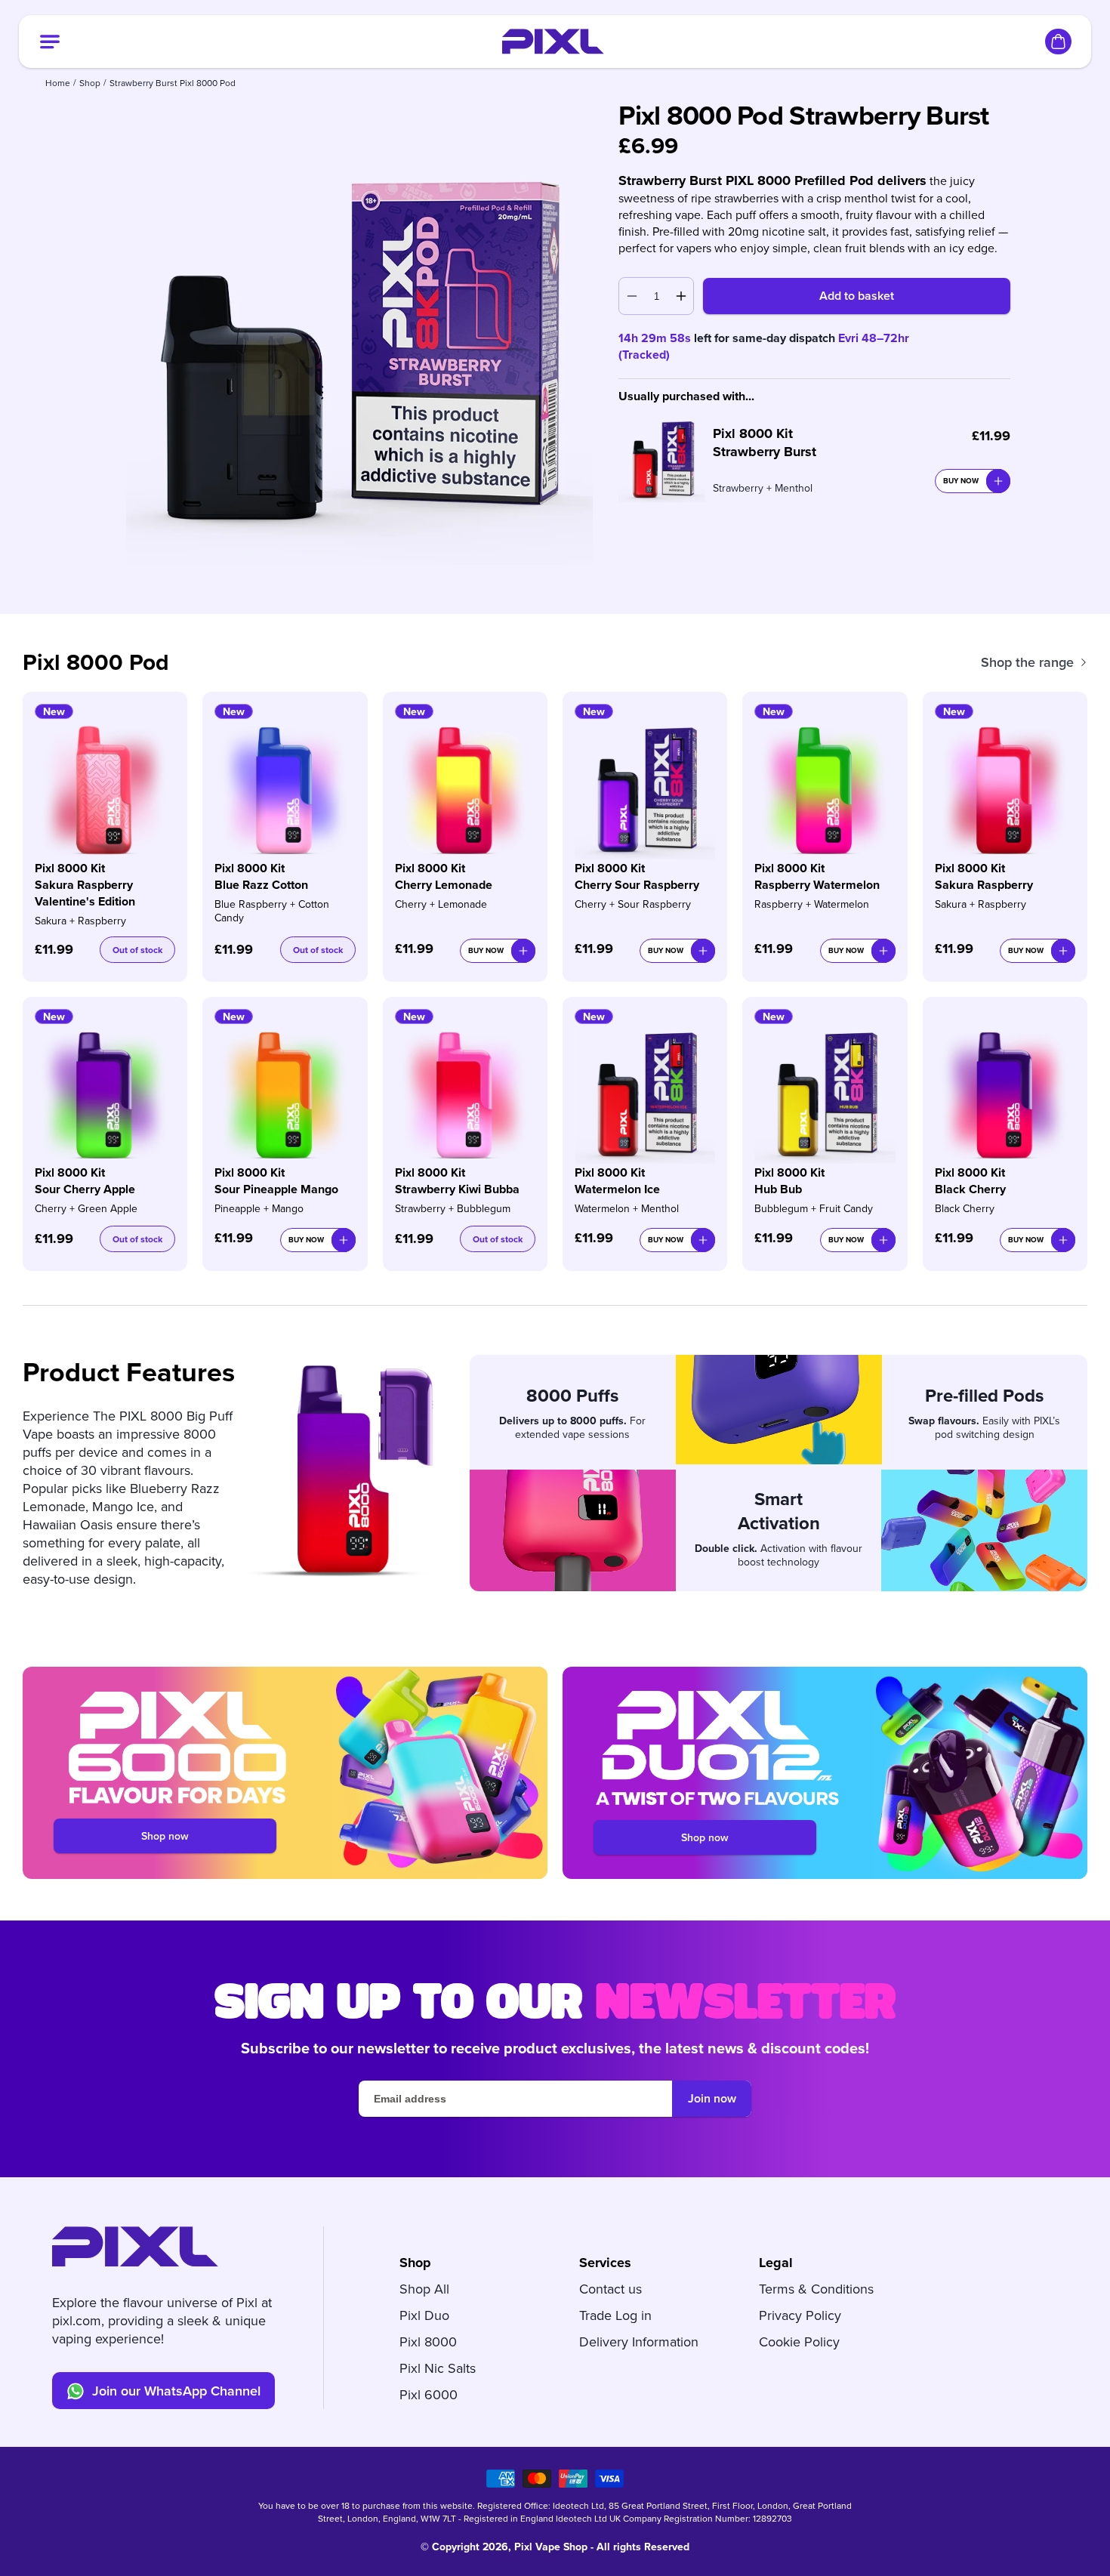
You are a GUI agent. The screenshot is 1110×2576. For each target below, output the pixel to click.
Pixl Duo (424, 2315)
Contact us (610, 2289)
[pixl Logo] (553, 42)
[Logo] (135, 2247)
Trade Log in (615, 2315)
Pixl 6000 (429, 2394)
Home (58, 83)
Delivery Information (639, 2342)
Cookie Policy (799, 2342)
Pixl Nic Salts (438, 2368)
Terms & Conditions (816, 2289)
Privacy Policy (800, 2315)
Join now (712, 2098)
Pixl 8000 (428, 2342)
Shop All (424, 2289)
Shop (90, 83)
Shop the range (1027, 662)
